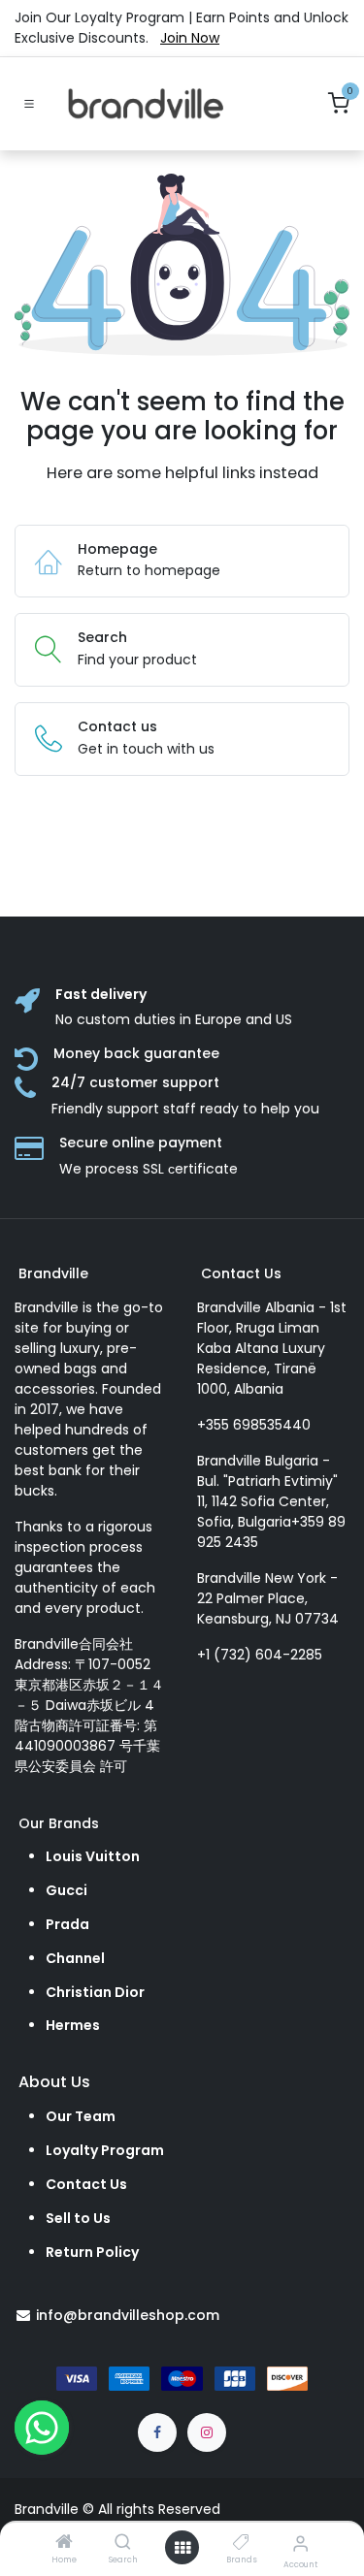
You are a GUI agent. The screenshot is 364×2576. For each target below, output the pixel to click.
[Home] (64, 2543)
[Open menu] (182, 2548)
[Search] (123, 2543)
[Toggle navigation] (29, 104)
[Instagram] (207, 2432)
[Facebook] (157, 2432)
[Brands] (241, 2543)
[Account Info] (300, 2544)
